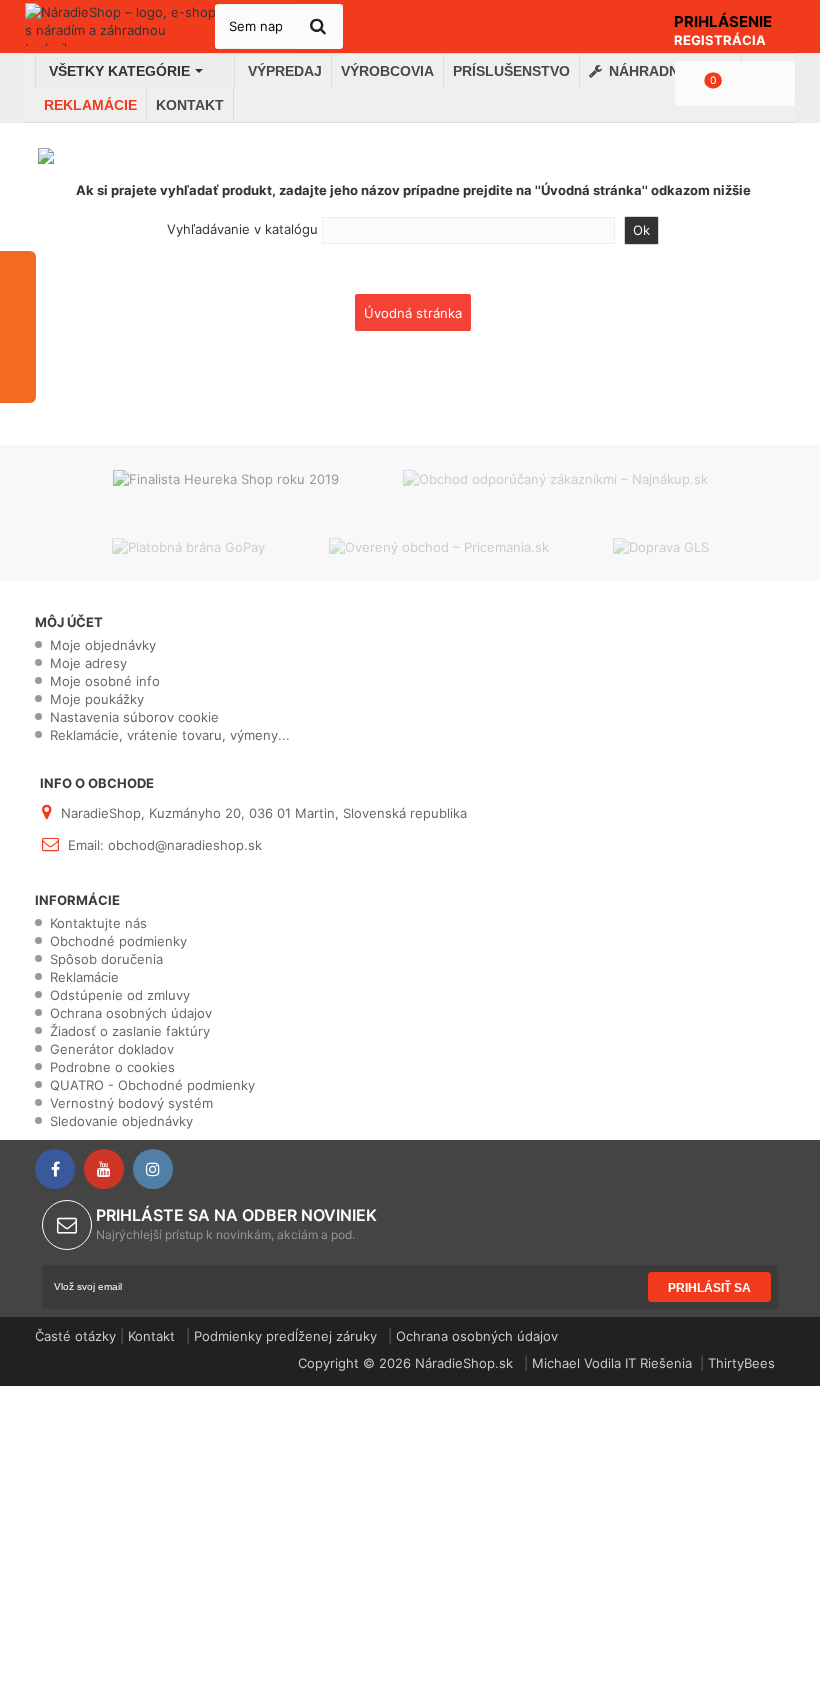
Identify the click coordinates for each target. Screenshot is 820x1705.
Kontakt (151, 1336)
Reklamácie (84, 977)
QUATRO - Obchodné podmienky (152, 1085)
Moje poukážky (97, 699)
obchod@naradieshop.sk (185, 845)
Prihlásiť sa (709, 1288)
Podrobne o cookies (112, 1067)
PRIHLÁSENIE (723, 21)
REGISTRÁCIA (720, 40)
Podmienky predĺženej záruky (285, 1336)
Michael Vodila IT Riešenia (612, 1363)
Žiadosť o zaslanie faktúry (130, 1031)
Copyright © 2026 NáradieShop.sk (407, 1363)
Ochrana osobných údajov (131, 1013)
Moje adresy (88, 663)
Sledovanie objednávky (121, 1121)
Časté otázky (75, 1336)
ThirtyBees (741, 1363)
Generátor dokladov (112, 1049)
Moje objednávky (103, 645)
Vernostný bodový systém (131, 1103)
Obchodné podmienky (118, 941)
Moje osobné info (105, 681)
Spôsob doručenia (106, 959)
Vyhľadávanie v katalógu (242, 229)
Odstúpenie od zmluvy (120, 995)
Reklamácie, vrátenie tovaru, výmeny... (170, 735)
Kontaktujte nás (98, 923)
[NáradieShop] (121, 24)
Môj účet (69, 622)
